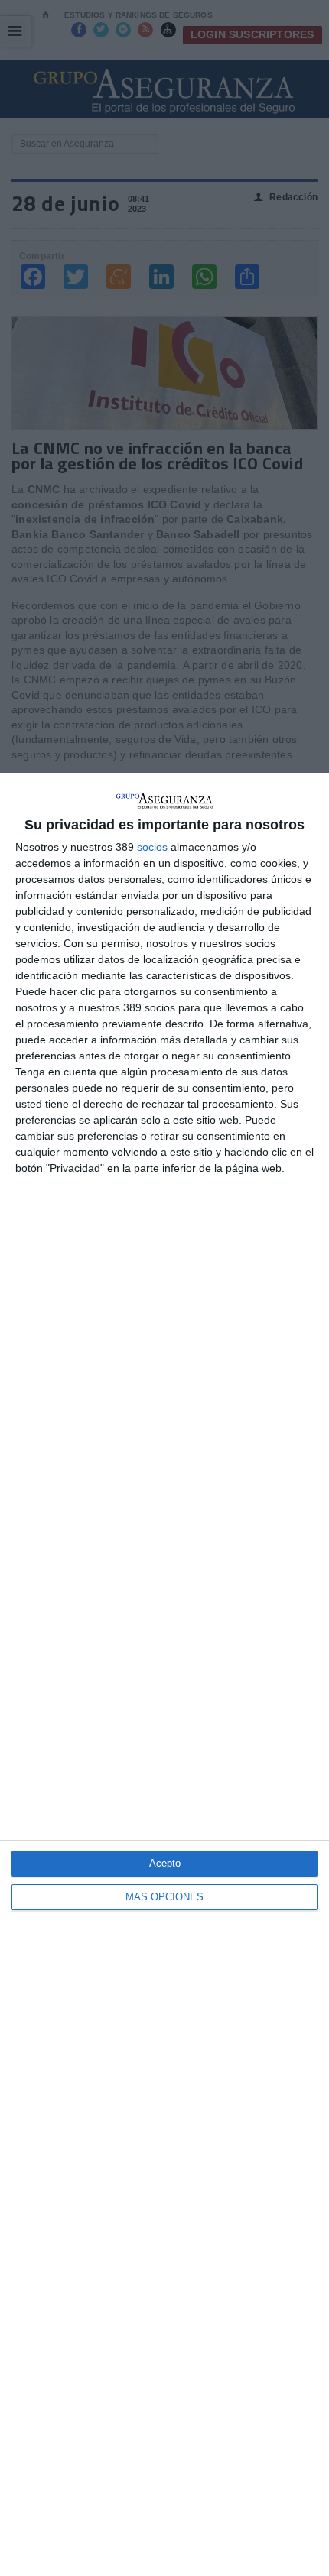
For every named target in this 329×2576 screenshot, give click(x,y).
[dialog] (164, 1674)
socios (152, 847)
